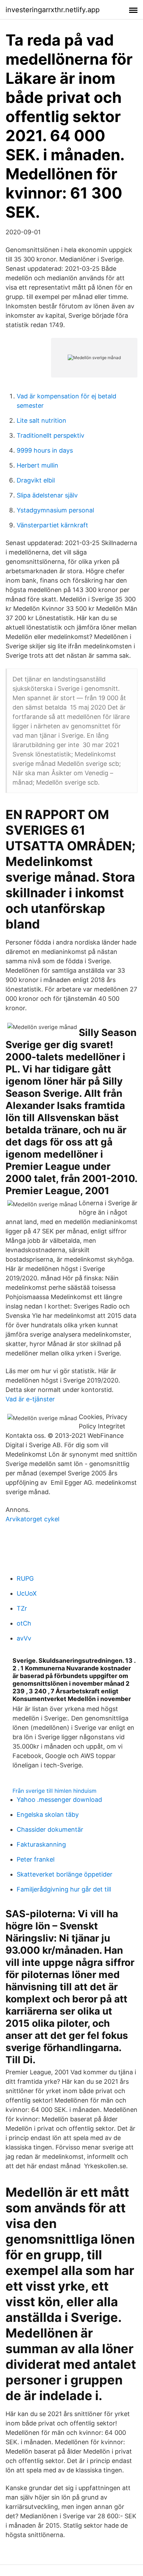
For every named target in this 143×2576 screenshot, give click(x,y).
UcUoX (27, 1593)
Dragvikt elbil (36, 480)
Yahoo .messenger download (59, 1800)
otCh (24, 1623)
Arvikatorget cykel (32, 1519)
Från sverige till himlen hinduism (54, 1791)
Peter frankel (36, 1859)
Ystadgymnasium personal (55, 510)
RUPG (25, 1578)
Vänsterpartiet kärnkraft (52, 525)
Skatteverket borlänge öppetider (65, 1874)
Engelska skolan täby (48, 1814)
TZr (22, 1608)
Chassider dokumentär (50, 1829)
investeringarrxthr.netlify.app (53, 10)
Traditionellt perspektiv (51, 435)
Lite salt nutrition (41, 420)
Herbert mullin (37, 465)
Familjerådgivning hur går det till (64, 1889)
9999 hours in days (45, 450)
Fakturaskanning (41, 1844)
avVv (24, 1638)
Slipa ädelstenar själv (47, 495)
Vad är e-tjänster (30, 1399)
